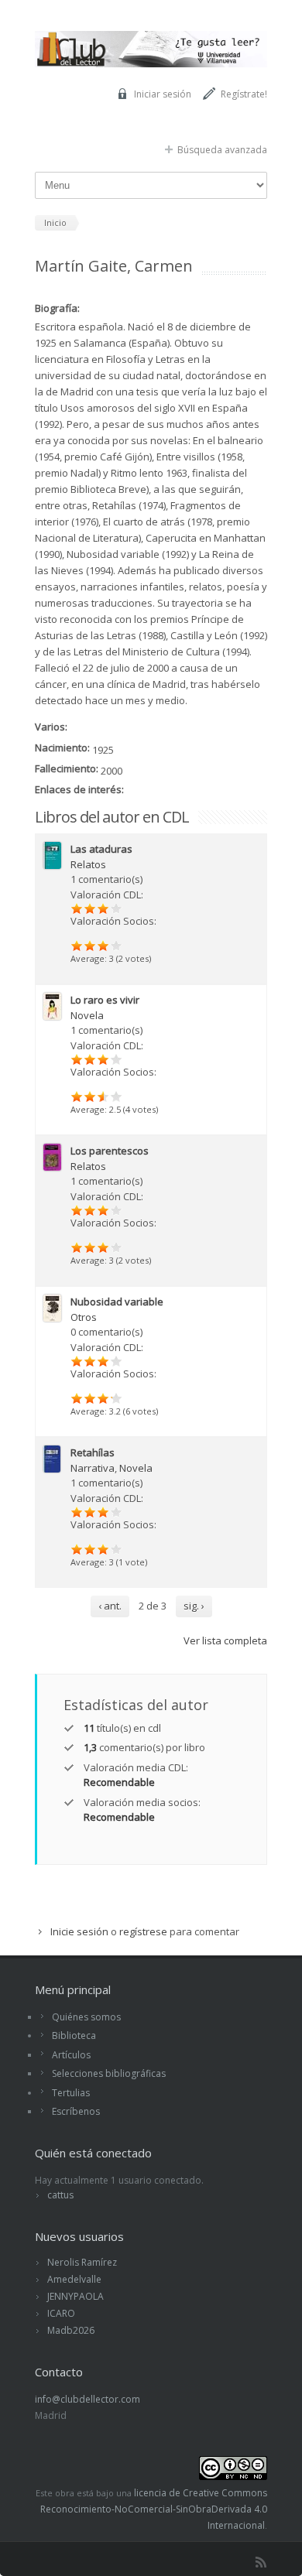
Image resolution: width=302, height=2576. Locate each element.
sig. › (194, 1606)
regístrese (143, 1931)
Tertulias (71, 2093)
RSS (261, 2562)
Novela (87, 1015)
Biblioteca (74, 2035)
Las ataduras (101, 849)
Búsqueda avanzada (222, 150)
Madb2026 (71, 2330)
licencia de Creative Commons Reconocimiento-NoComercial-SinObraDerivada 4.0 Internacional (154, 2509)
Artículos (71, 2055)
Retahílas (93, 1452)
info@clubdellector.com (88, 2399)
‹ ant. (110, 1606)
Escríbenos (76, 2111)
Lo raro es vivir (105, 1000)
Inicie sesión (79, 1931)
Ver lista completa (225, 1640)
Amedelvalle (74, 2279)
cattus (60, 2195)
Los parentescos (110, 1151)
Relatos (88, 864)
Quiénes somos (86, 2017)
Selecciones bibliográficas (109, 2073)
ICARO (61, 2313)
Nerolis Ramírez (82, 2262)
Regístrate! (244, 94)
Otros (84, 1317)
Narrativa (93, 1468)
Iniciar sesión (163, 94)
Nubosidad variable (117, 1302)
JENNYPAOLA (75, 2296)
